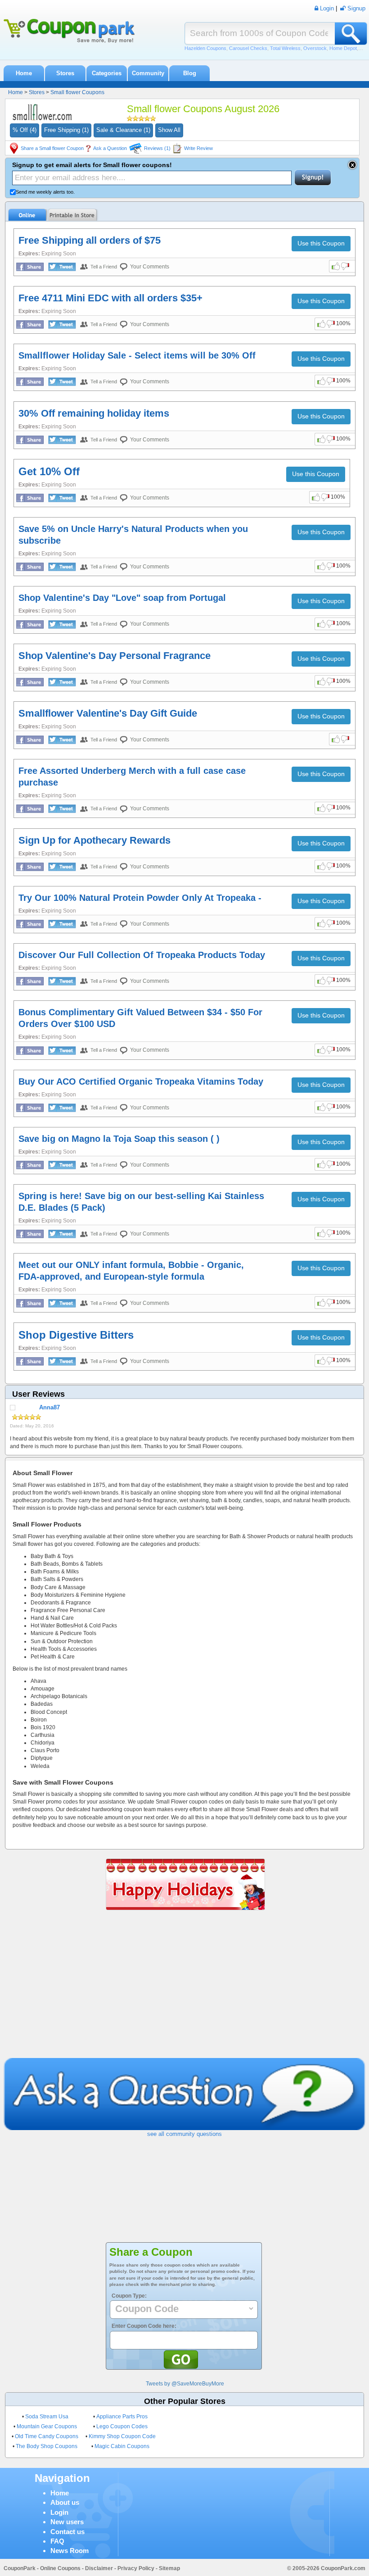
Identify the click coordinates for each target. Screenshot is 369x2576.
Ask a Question (110, 148)
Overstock (315, 48)
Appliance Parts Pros (122, 2417)
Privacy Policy (136, 2568)
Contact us (67, 2532)
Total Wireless (285, 48)
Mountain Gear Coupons (47, 2426)
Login (59, 2512)
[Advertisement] (184, 1990)
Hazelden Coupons (205, 48)
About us (65, 2502)
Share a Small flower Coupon (52, 148)
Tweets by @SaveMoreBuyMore (185, 2384)
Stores (65, 73)
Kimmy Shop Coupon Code (122, 2436)
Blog (190, 73)
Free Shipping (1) (66, 130)
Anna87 (49, 1407)
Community (148, 73)
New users (67, 2522)
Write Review (198, 148)
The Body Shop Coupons (47, 2446)
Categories (107, 73)
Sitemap (169, 2568)
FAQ (57, 2541)
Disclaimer (99, 2568)
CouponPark (20, 2568)
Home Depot (343, 48)
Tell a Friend (104, 267)
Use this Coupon (321, 243)
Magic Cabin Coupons (122, 2446)
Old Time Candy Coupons (47, 2436)
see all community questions (184, 2134)
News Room (70, 2551)
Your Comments (150, 267)
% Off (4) (25, 130)
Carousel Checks (248, 48)
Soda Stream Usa (47, 2417)
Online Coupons (60, 2568)
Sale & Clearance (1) (123, 130)
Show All (169, 130)
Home (24, 73)
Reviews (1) (157, 148)
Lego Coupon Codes (122, 2426)
